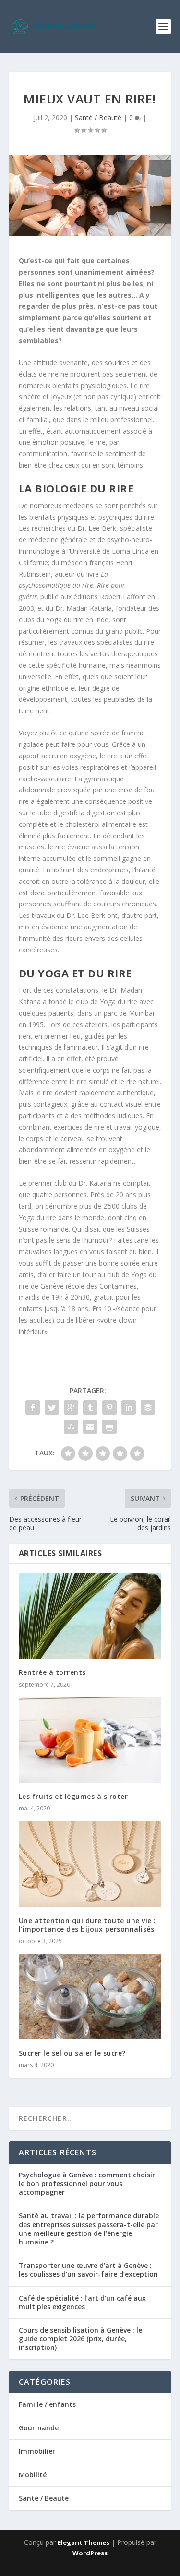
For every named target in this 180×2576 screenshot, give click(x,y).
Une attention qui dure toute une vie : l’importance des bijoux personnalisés (87, 1925)
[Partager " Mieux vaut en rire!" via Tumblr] (90, 1408)
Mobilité (33, 2475)
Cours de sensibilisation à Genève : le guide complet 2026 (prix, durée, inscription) (80, 2339)
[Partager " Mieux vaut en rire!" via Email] (90, 1427)
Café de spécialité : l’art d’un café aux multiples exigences (82, 2302)
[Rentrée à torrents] (90, 1616)
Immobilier (37, 2451)
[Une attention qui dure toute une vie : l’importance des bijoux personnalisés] (90, 1864)
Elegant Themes (84, 2542)
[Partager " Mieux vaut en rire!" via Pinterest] (109, 1408)
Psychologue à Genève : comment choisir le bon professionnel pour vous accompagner (87, 2183)
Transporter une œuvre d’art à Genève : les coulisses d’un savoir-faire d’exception (88, 2270)
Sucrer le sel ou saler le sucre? (72, 2053)
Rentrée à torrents (52, 1672)
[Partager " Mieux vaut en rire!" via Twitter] (52, 1408)
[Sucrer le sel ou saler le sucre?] (90, 1997)
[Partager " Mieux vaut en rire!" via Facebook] (33, 1408)
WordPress (90, 2553)
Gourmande (39, 2428)
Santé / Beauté (98, 118)
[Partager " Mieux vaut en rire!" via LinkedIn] (129, 1408)
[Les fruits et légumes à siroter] (90, 1740)
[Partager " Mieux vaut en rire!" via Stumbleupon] (71, 1427)
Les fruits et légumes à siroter (73, 1796)
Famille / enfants (47, 2404)
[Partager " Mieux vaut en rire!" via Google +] (71, 1408)
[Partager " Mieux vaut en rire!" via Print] (109, 1427)
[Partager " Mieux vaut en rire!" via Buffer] (148, 1408)
